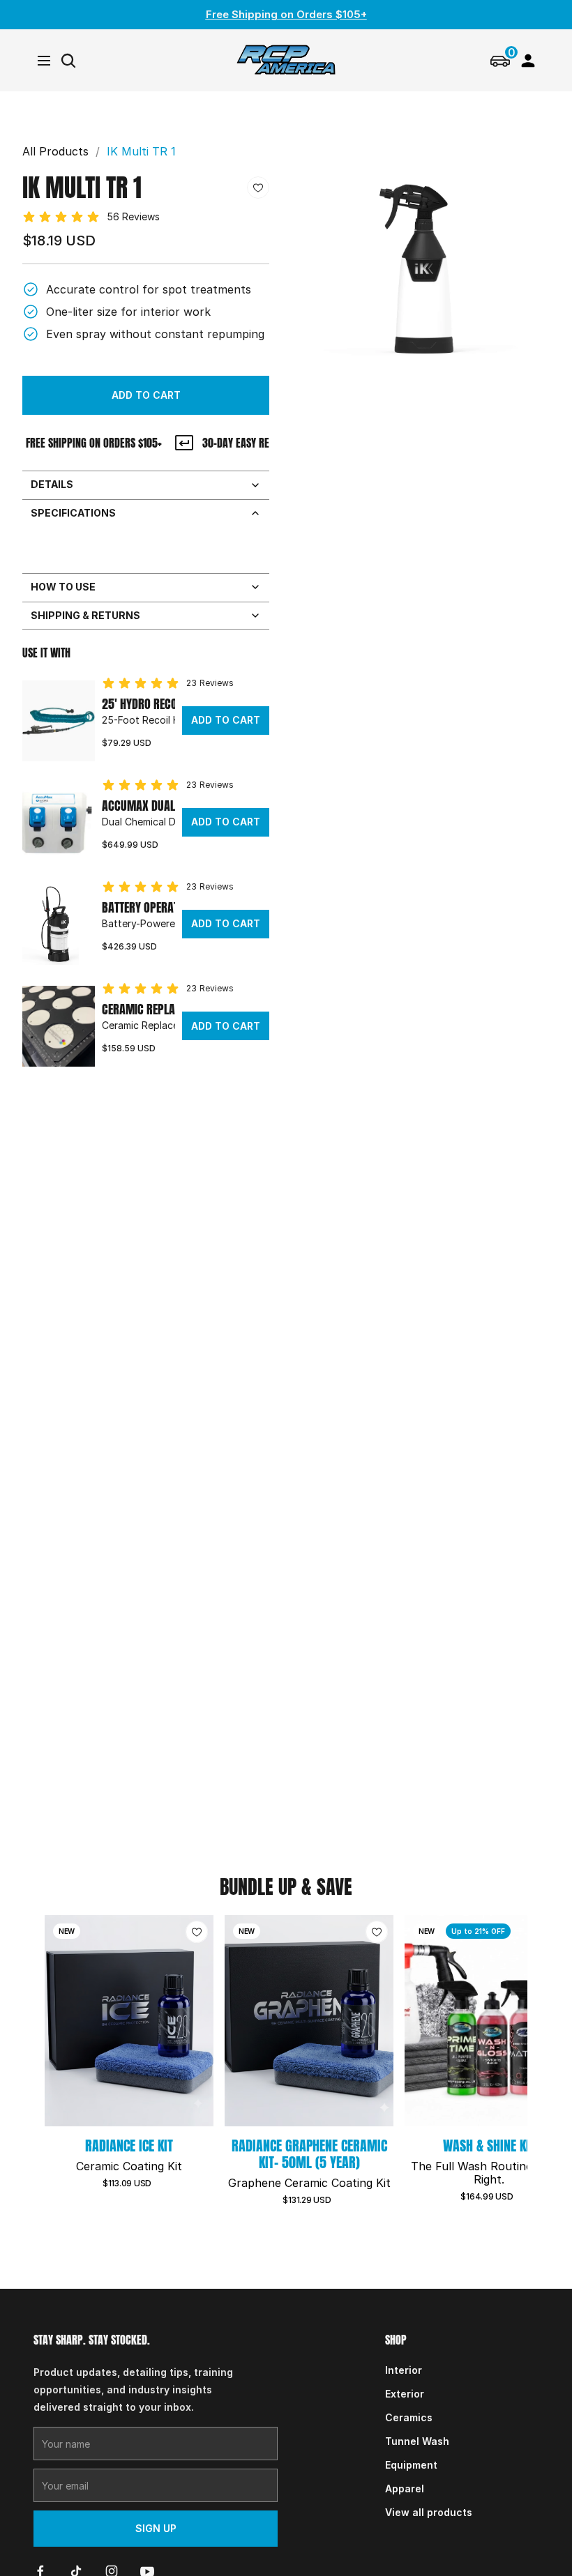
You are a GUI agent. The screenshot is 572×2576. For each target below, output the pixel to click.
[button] (146, 395)
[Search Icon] (68, 61)
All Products (55, 151)
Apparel (405, 2489)
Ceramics (409, 2417)
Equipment (411, 2465)
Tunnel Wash (417, 2441)
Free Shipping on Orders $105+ (286, 14)
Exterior (405, 2394)
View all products (429, 2512)
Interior (404, 2370)
